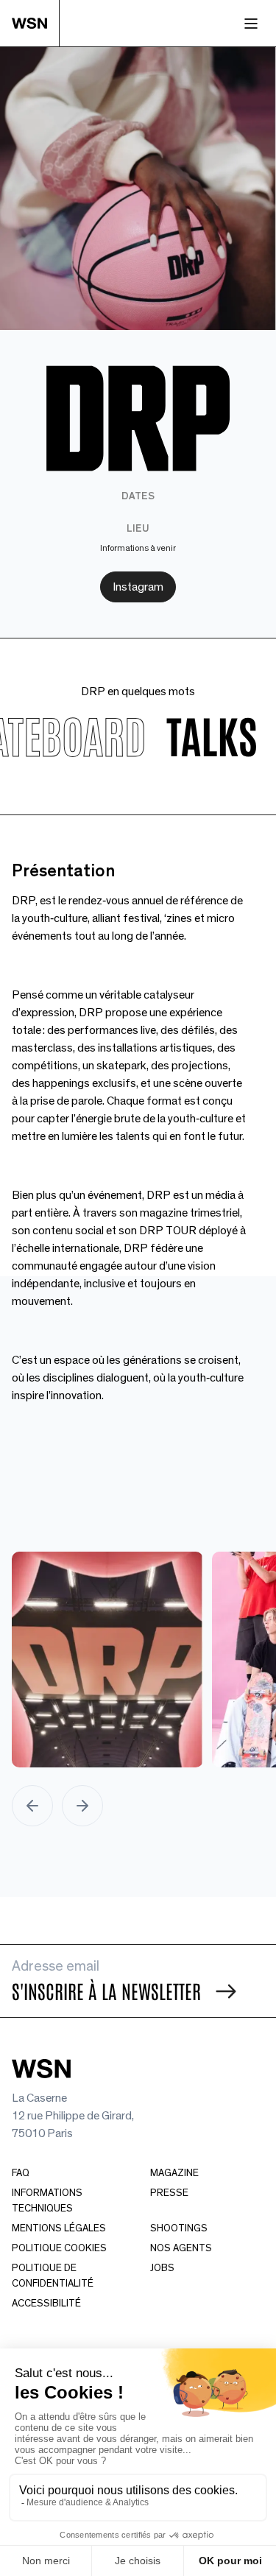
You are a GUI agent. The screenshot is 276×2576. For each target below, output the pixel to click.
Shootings (179, 2228)
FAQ (21, 2173)
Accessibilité (46, 2304)
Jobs (162, 2268)
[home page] (36, 23)
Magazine (174, 2173)
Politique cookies (59, 2248)
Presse (169, 2193)
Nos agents (181, 2248)
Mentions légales (59, 2228)
